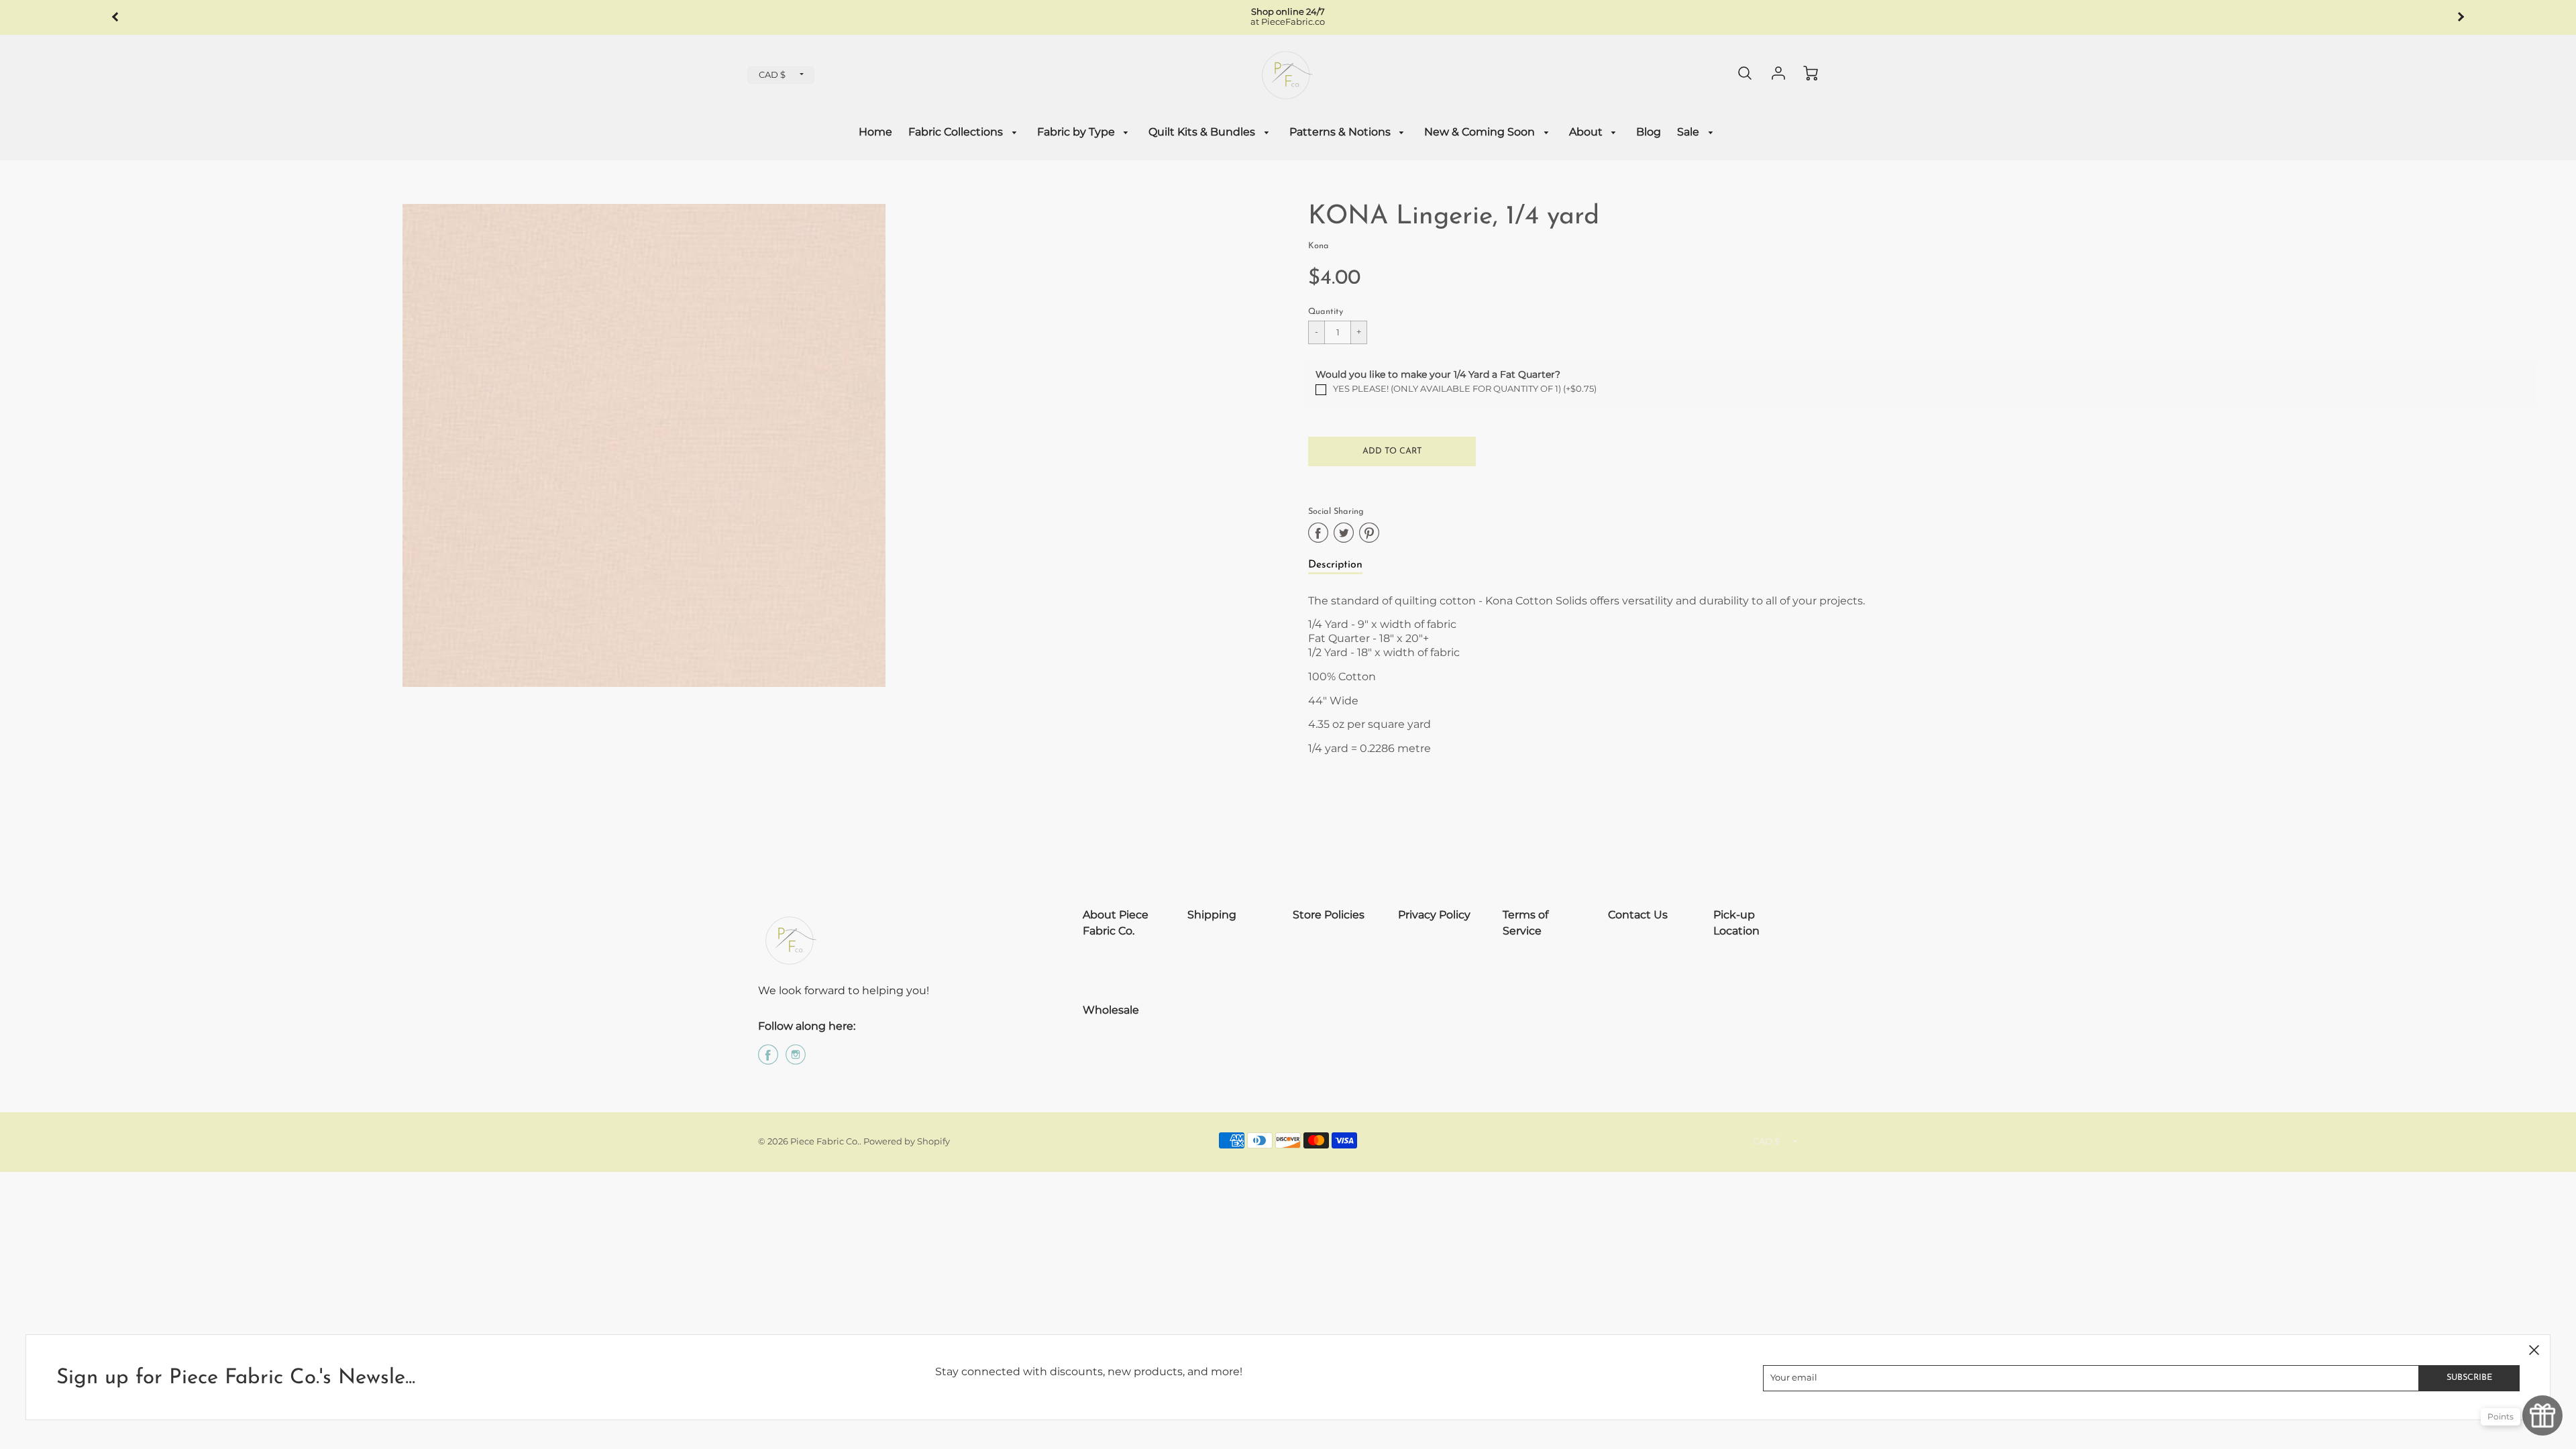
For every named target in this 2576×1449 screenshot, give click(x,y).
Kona (1319, 246)
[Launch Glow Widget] (2542, 1415)
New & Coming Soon (1481, 132)
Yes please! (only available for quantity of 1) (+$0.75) (1465, 389)
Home (875, 132)
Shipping (1212, 915)
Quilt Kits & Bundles (1203, 132)
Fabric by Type (1077, 132)
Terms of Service (1525, 923)
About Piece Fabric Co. (1116, 923)
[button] (1392, 451)
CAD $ (772, 75)
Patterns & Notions (1341, 132)
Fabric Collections (957, 132)
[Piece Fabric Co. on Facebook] (768, 1060)
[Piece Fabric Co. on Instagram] (796, 1060)
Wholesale (1111, 1010)
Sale (1689, 132)
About (1587, 132)
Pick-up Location (1736, 923)
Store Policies (1329, 915)
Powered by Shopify (907, 1141)
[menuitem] (875, 132)
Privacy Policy (1434, 915)
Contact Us (1638, 915)
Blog (1649, 132)
